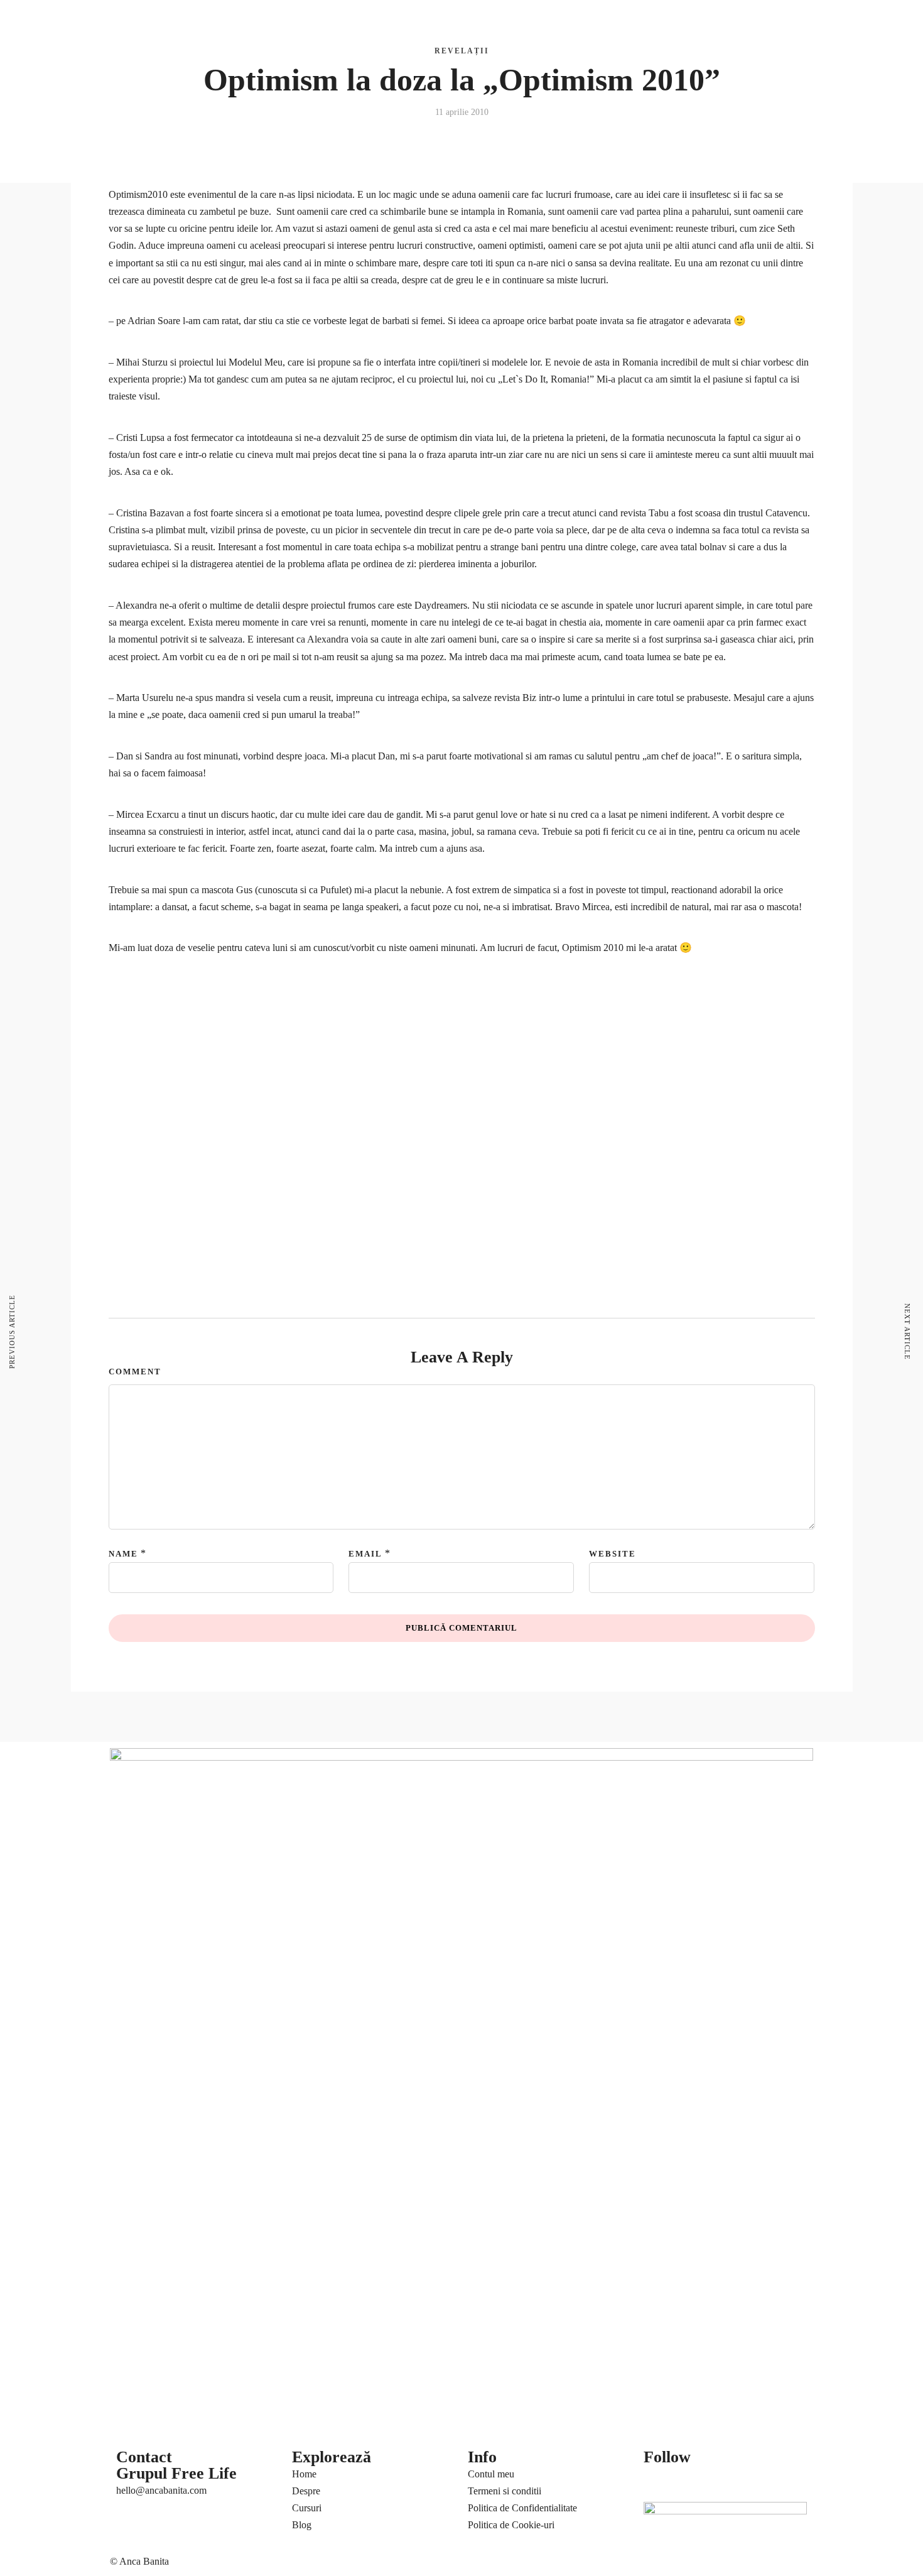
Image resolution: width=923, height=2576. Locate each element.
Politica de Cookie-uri (511, 2525)
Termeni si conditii (505, 2491)
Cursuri (205, 22)
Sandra (159, 756)
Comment (135, 1372)
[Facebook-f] (659, 2481)
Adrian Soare (154, 321)
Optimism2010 (139, 194)
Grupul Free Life (176, 2473)
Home (304, 2474)
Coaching (162, 22)
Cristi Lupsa (139, 437)
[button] (748, 15)
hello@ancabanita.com (161, 2490)
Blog (552, 22)
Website (613, 1554)
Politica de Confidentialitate (522, 2508)
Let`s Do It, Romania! (546, 379)
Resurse (129, 54)
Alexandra (138, 605)
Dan (126, 756)
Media (591, 22)
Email (365, 1554)
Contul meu (491, 2474)
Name (123, 1554)
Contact (628, 22)
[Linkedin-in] (727, 2481)
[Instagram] (761, 2481)
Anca (124, 22)
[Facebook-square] (693, 2481)
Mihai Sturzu (142, 362)
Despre (306, 2491)
